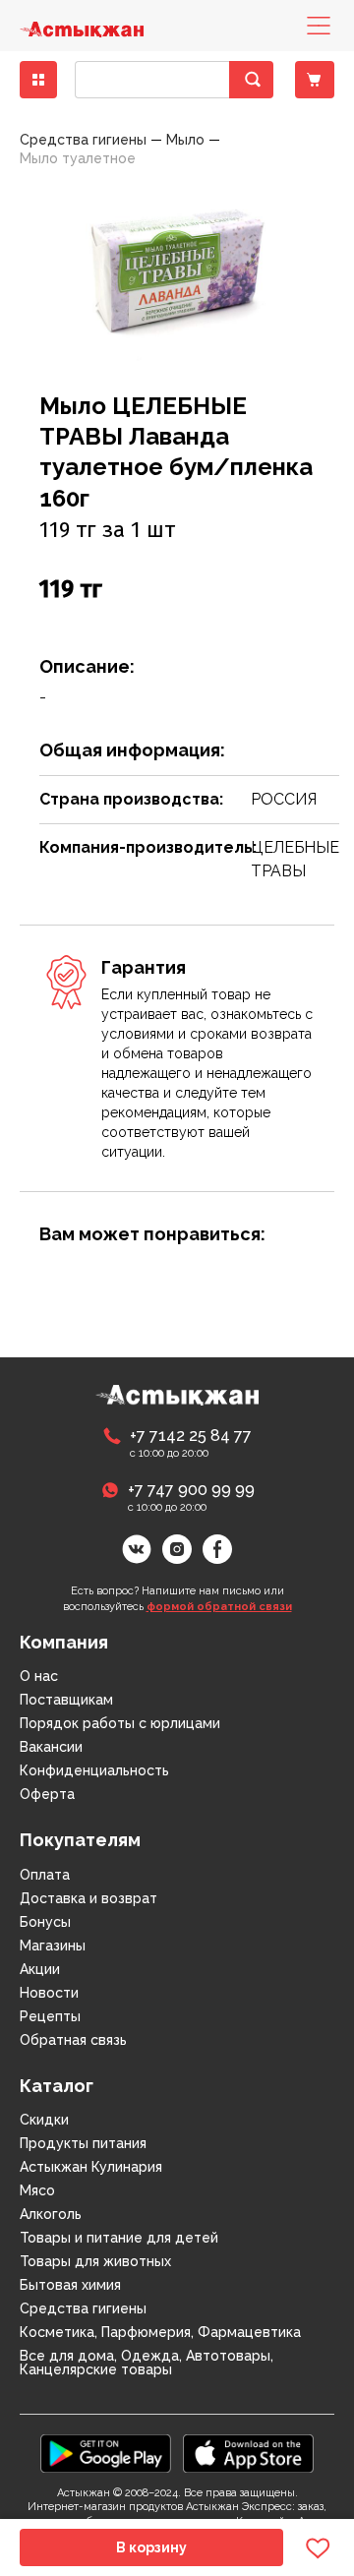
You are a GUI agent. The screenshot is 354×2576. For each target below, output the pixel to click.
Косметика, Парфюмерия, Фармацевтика (160, 2332)
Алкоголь (51, 2214)
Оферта (47, 1794)
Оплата (45, 1875)
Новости (49, 1993)
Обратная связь (73, 2040)
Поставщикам (66, 1700)
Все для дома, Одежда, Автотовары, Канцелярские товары (147, 2363)
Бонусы (45, 1922)
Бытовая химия (70, 2285)
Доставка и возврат (88, 1898)
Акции (40, 1969)
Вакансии (51, 1747)
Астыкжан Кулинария (91, 2167)
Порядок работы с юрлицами (120, 1723)
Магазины (53, 1946)
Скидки (44, 2120)
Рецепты (50, 2016)
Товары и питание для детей (119, 2238)
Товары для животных (95, 2261)
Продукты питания (83, 2143)
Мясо (37, 2190)
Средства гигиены (83, 2308)
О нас (39, 1676)
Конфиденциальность (94, 1770)
